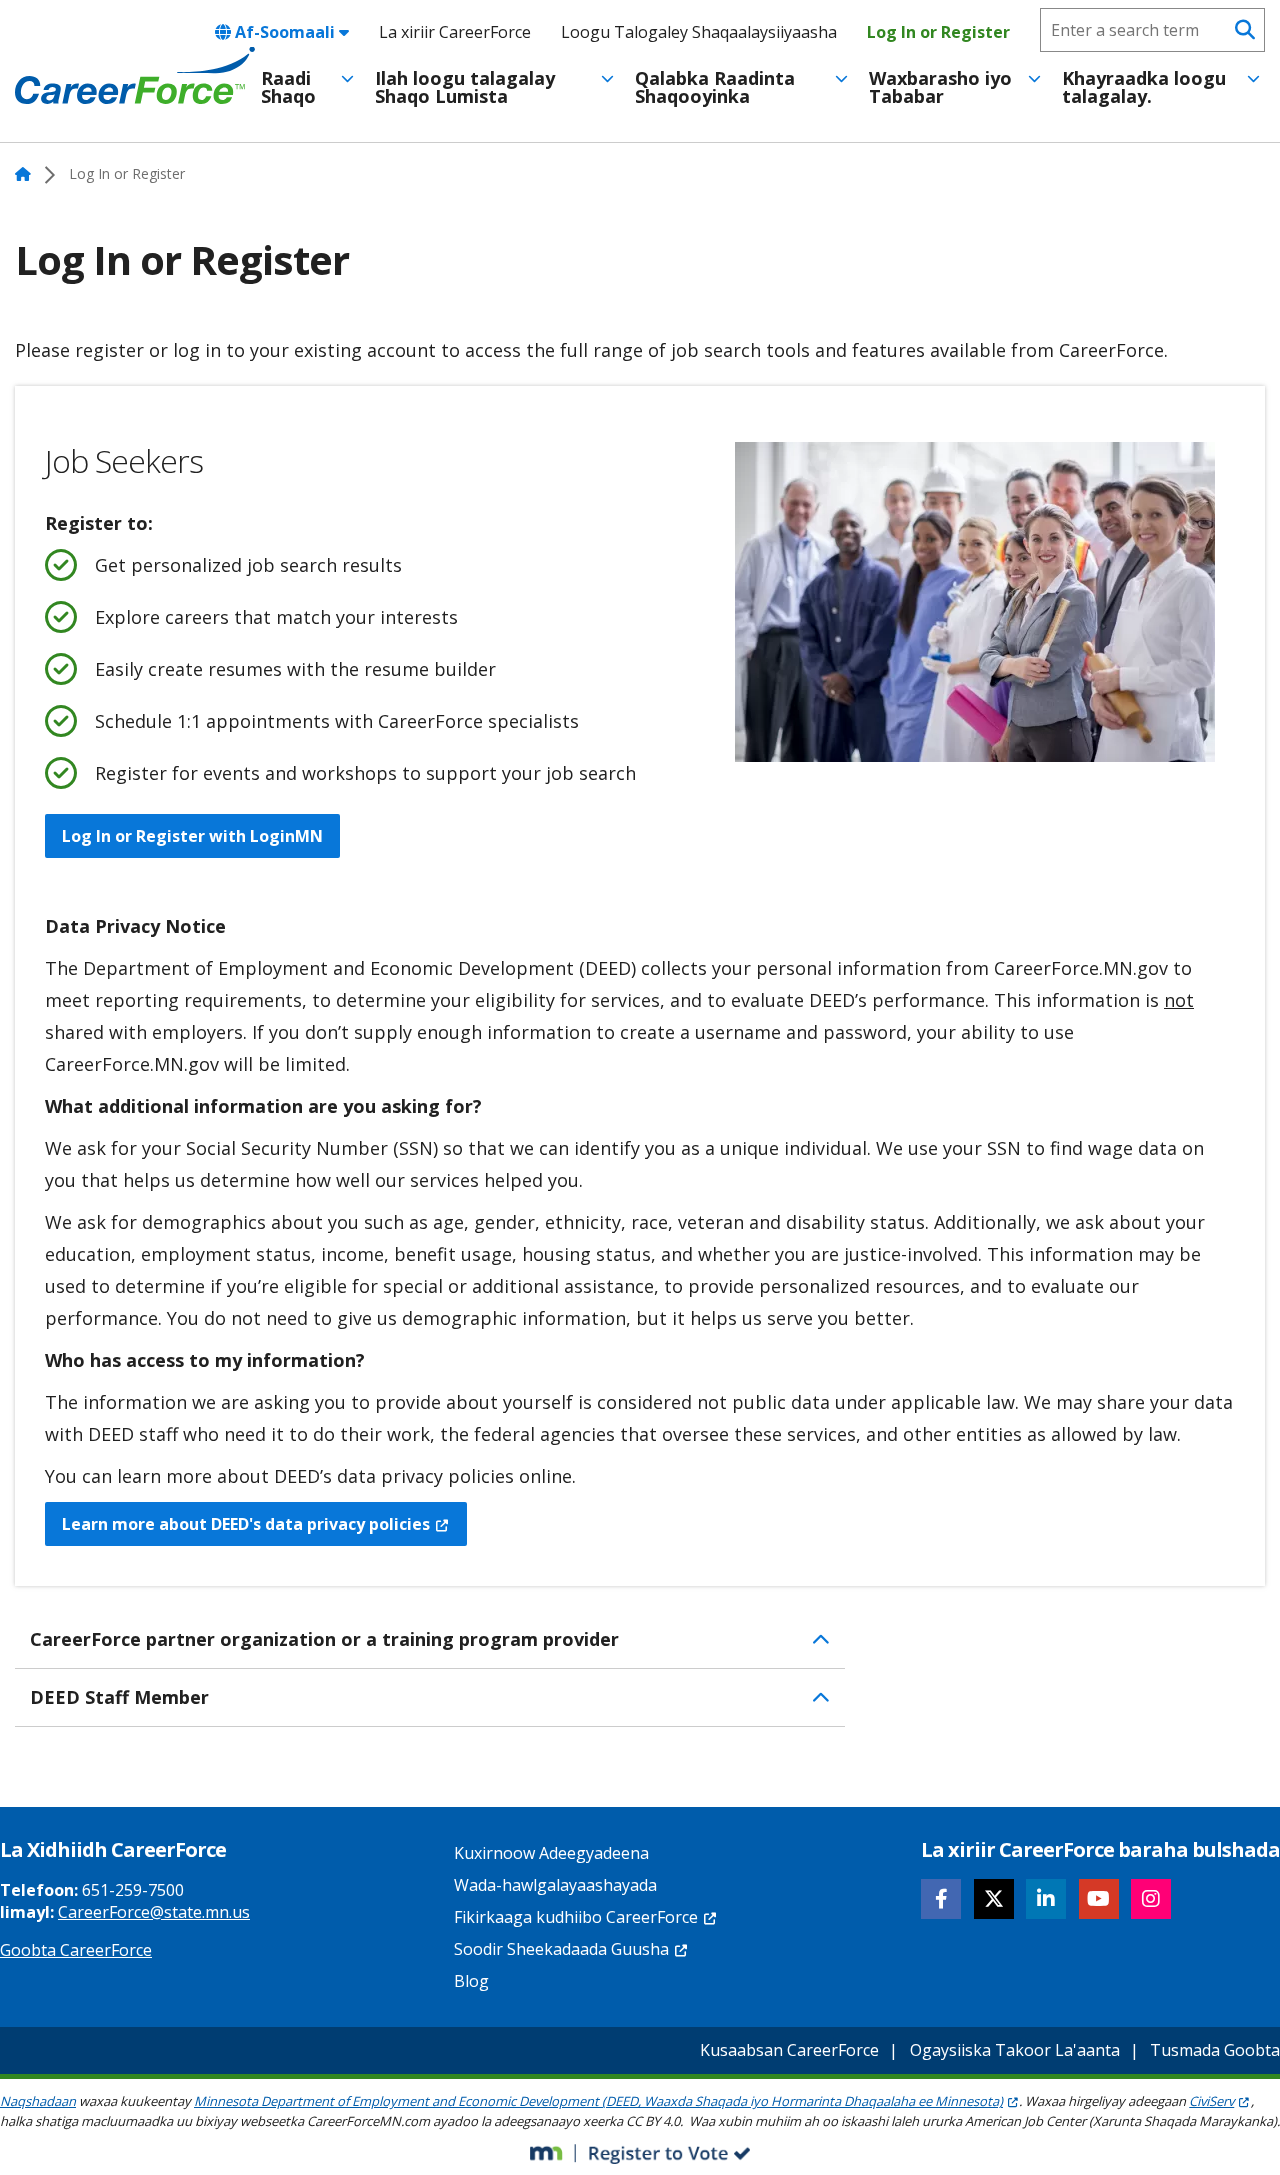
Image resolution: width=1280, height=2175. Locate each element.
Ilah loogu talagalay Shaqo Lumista (465, 87)
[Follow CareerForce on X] (994, 1899)
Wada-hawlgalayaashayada (555, 1885)
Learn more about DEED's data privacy (246, 1524)
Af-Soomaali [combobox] (285, 32)
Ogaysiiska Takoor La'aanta (1015, 2050)
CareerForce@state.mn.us (154, 1912)
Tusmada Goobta (1215, 2050)
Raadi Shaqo (288, 87)
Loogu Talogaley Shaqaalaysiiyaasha (699, 32)
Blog (471, 1981)
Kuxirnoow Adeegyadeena (551, 1853)
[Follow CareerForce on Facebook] (941, 1899)
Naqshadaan (38, 2101)
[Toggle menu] (347, 79)
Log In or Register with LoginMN (192, 836)
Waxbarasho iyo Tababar (940, 87)
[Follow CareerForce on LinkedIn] (1046, 1899)
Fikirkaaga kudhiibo (576, 1917)
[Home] (135, 76)
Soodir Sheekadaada (561, 1949)
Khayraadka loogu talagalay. (1144, 87)
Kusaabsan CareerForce (789, 2050)
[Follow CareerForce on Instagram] (1151, 1899)
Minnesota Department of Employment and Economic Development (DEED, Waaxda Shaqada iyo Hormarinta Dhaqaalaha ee (598, 2101)
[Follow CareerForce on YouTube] (1099, 1899)
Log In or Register (938, 32)
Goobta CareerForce (76, 1950)
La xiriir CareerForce (455, 32)
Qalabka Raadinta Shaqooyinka (715, 87)
